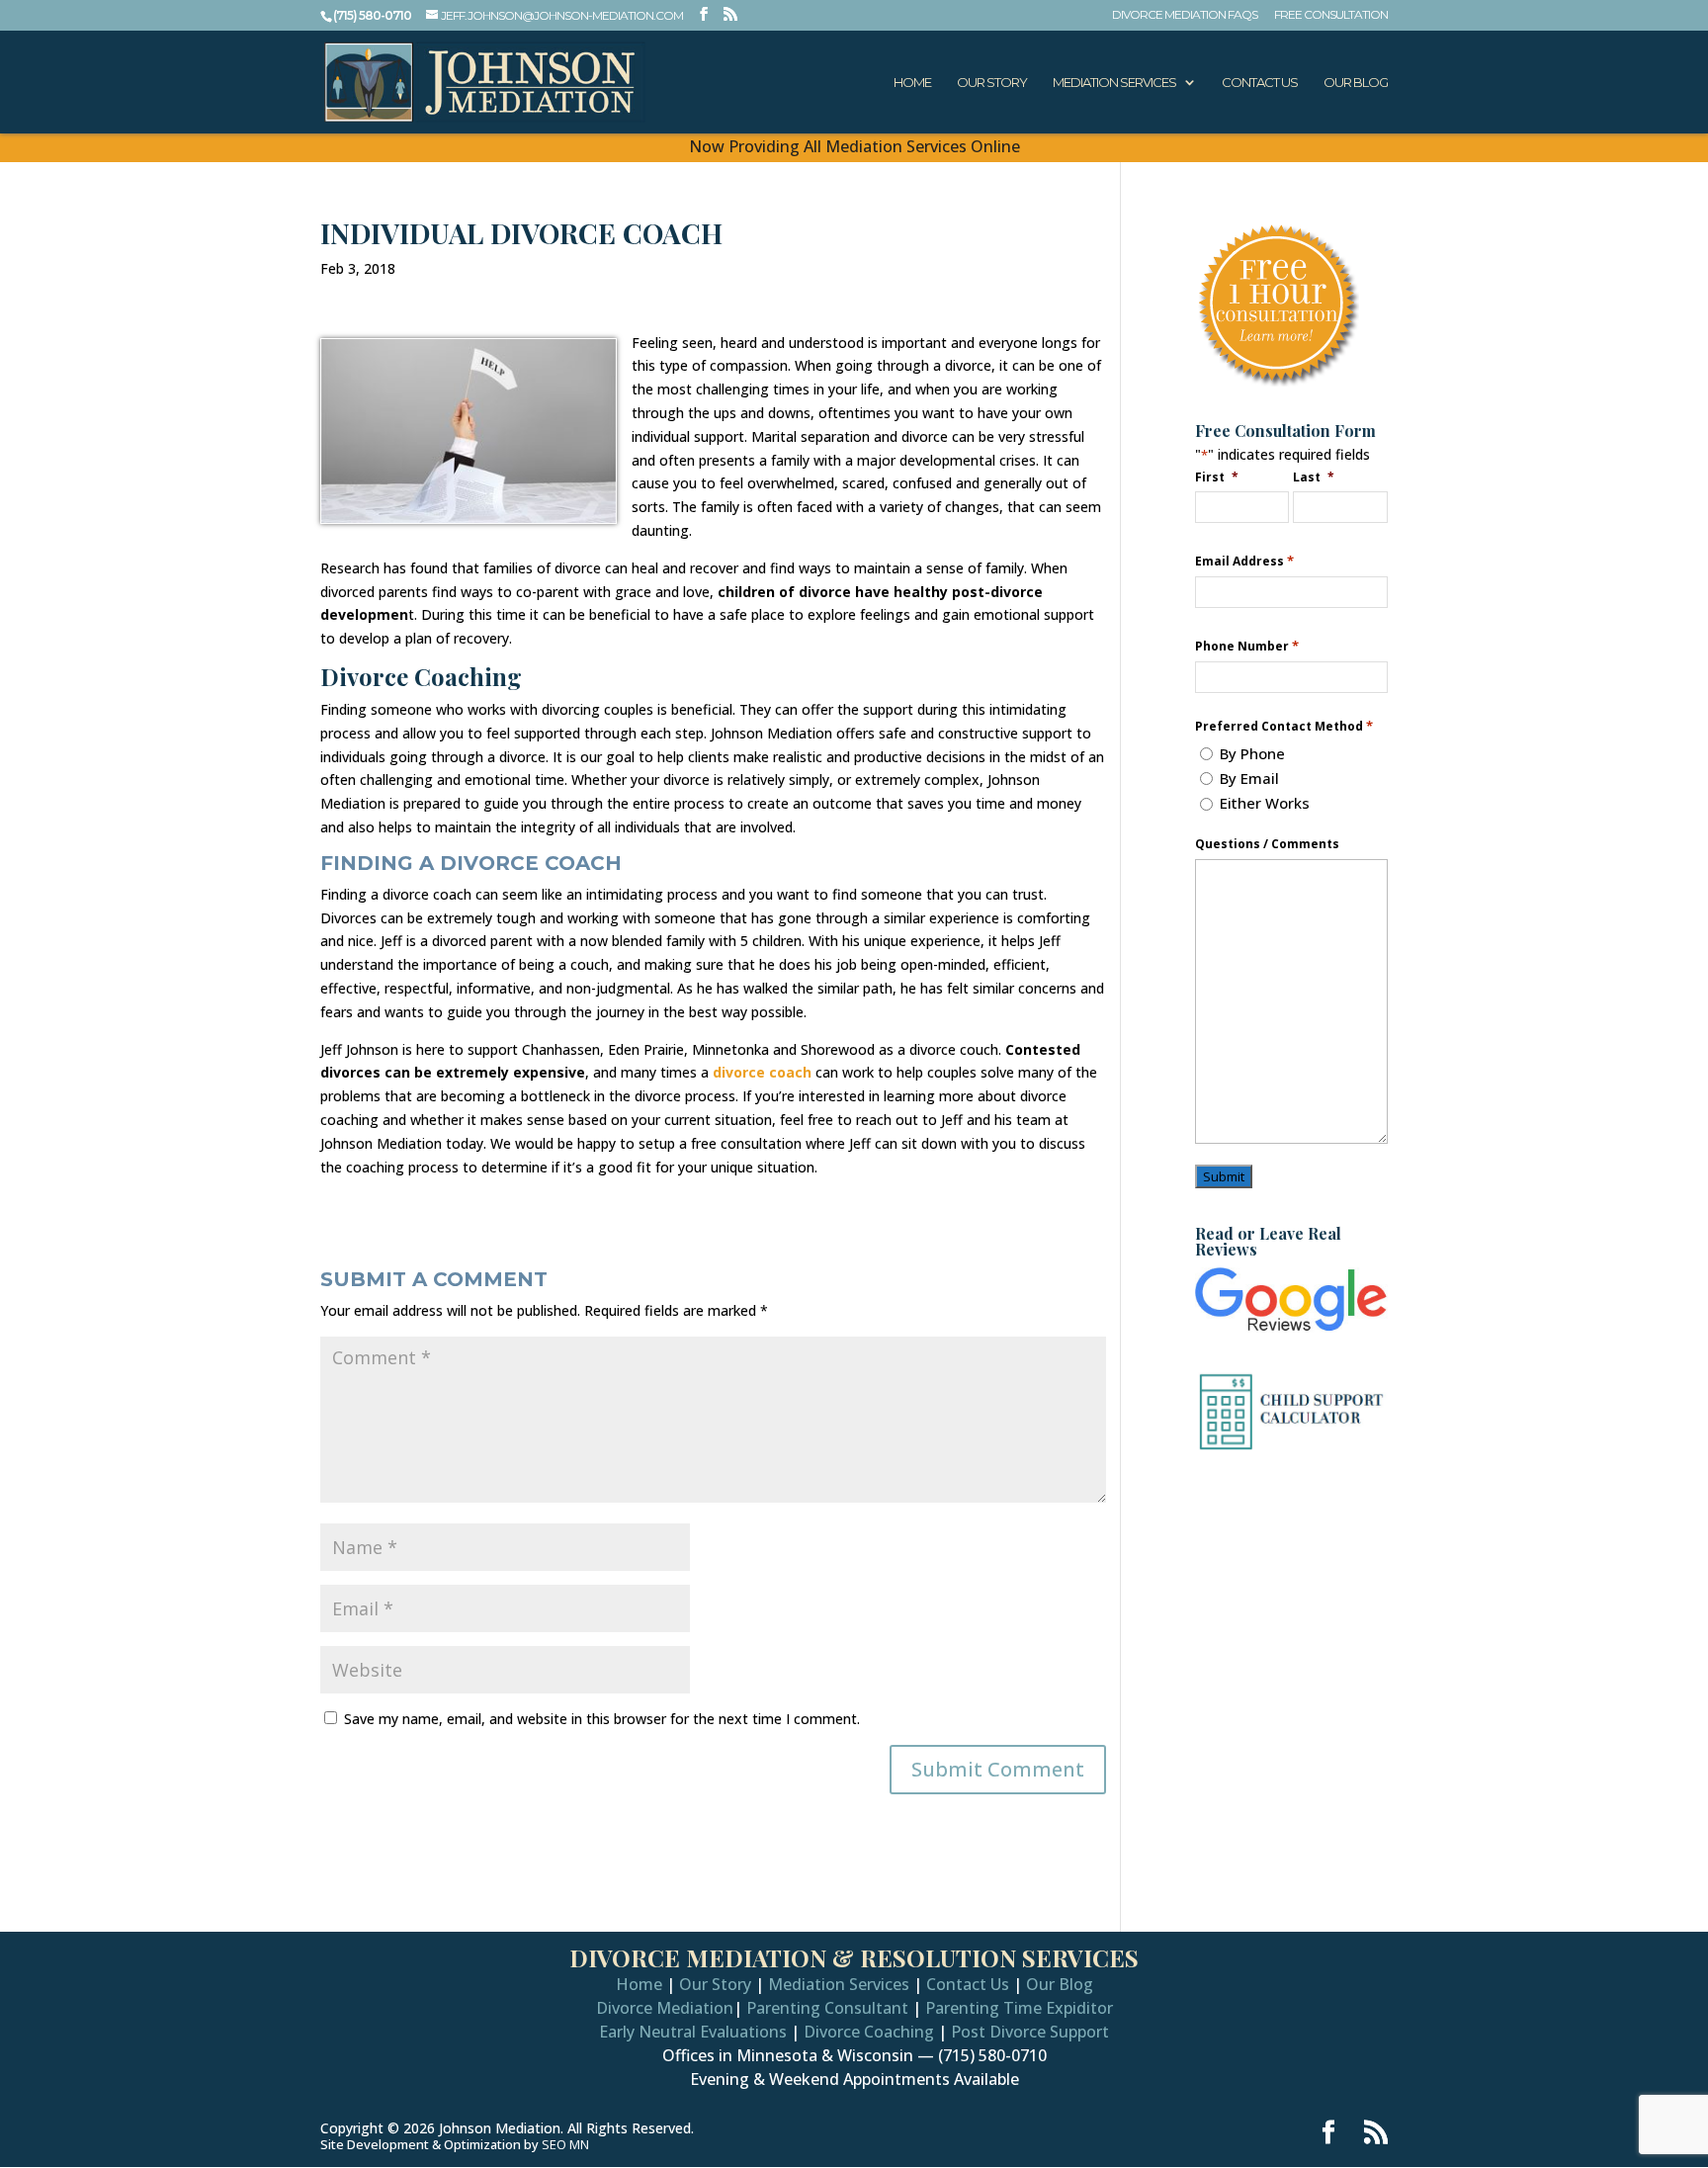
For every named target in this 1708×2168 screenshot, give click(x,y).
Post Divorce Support (1030, 2032)
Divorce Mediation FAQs (1185, 15)
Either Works (1265, 803)
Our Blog (1356, 83)
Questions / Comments (1267, 844)
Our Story (992, 83)
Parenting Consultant (827, 2008)
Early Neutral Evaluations (693, 2032)
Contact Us (1260, 83)
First (1217, 477)
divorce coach (762, 1072)
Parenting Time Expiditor (1019, 2008)
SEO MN (565, 2144)
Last (1314, 477)
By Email (1249, 778)
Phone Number (1247, 646)
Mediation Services (1114, 83)
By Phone (1252, 753)
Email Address (1244, 561)
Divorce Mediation (665, 2008)
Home (912, 83)
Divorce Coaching (869, 2032)
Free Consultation (1331, 15)
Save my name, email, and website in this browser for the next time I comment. (602, 1719)
